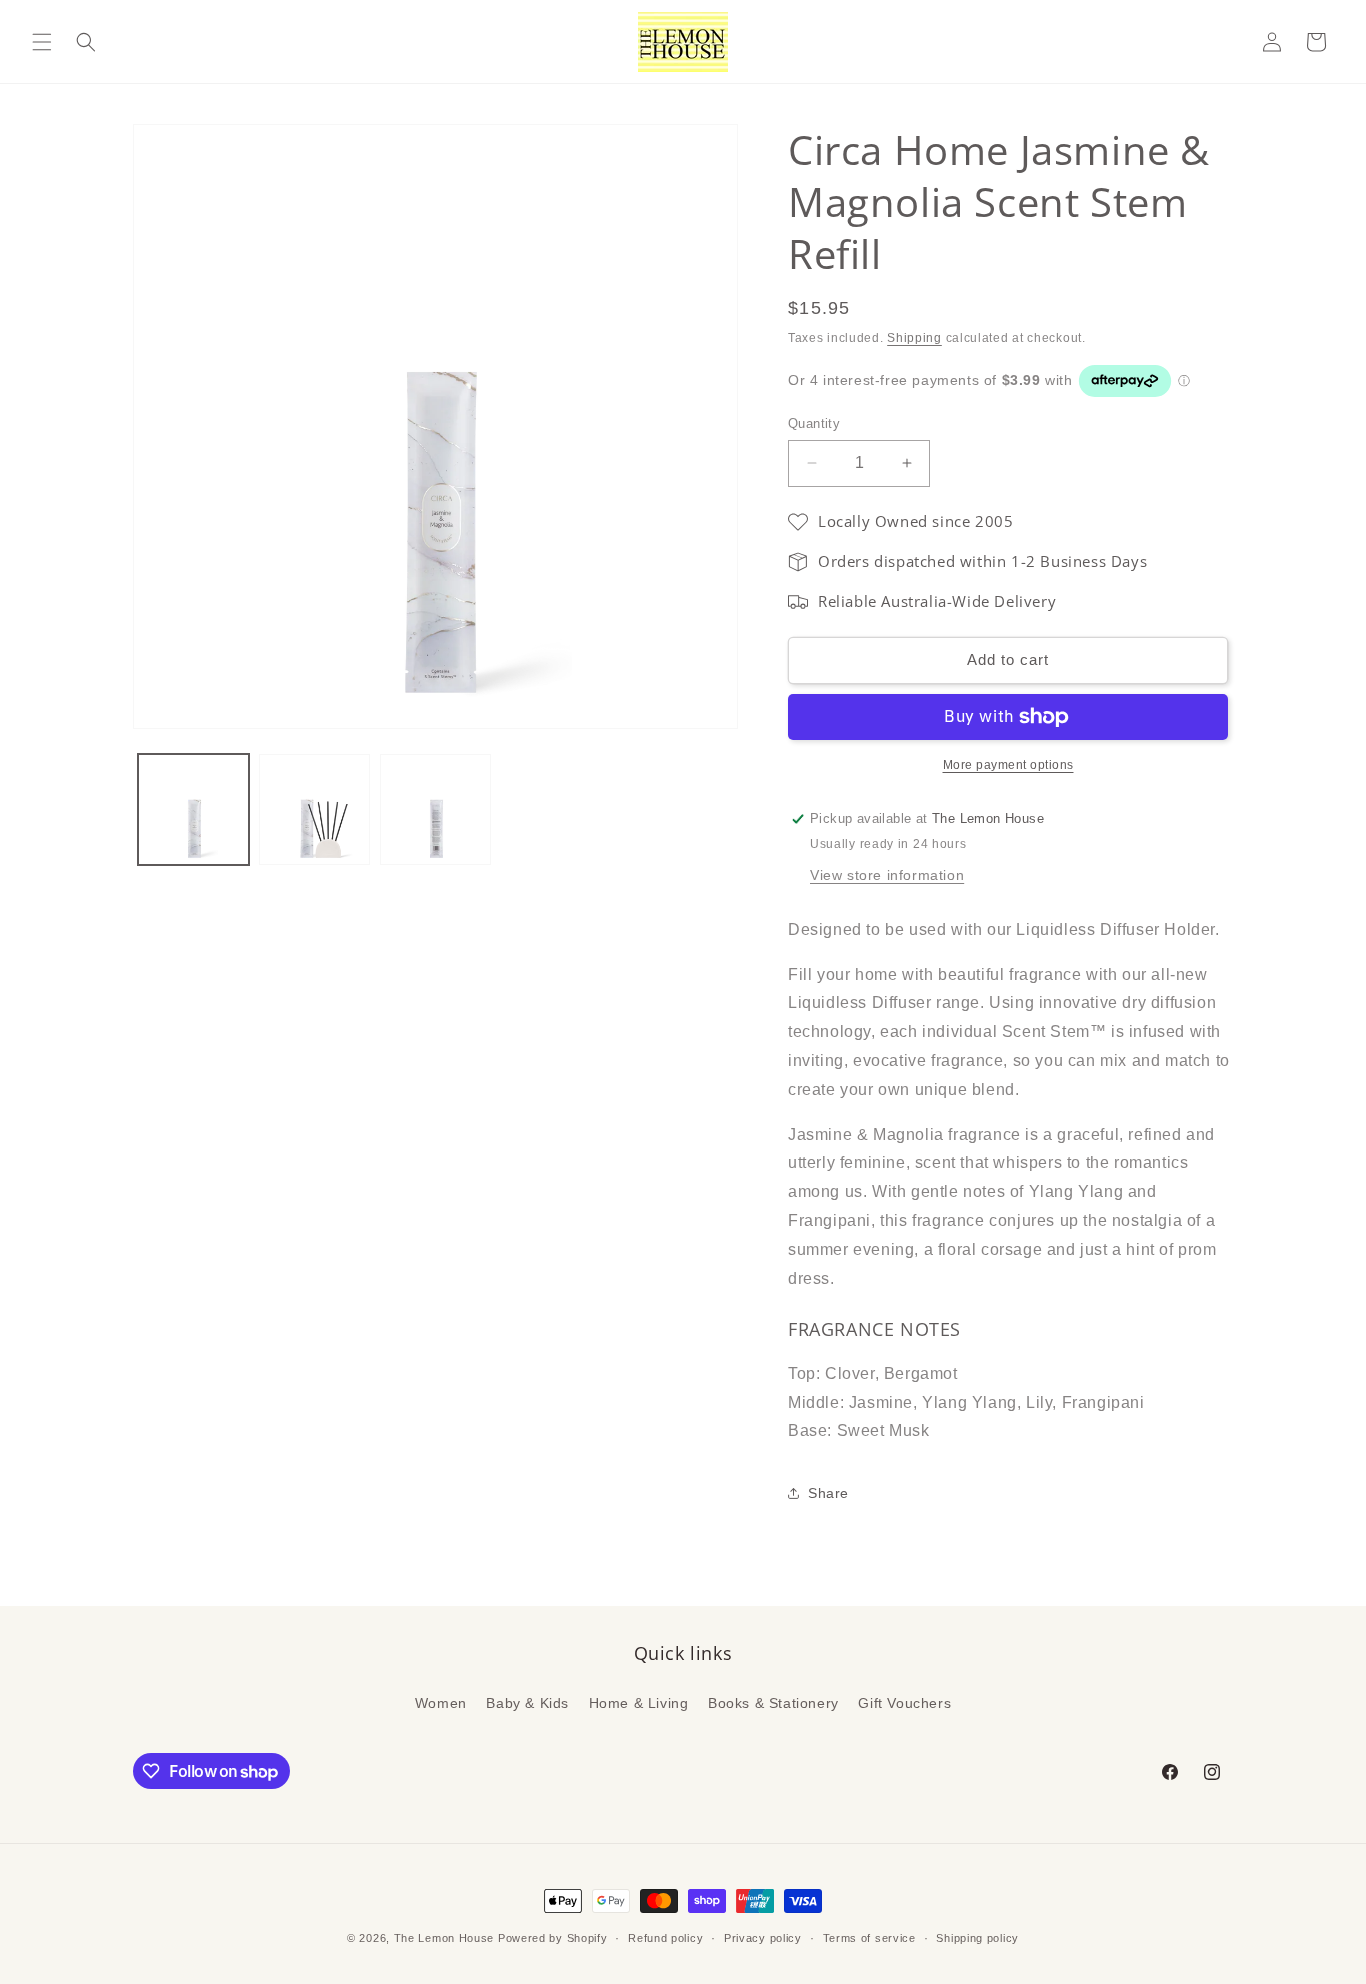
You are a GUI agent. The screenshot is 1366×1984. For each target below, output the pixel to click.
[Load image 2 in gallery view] (314, 809)
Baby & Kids (527, 1703)
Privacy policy (763, 1938)
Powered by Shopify (553, 1938)
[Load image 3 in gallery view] (435, 809)
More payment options (1008, 765)
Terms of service (869, 1938)
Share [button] (828, 1493)
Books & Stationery (773, 1703)
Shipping (914, 338)
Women (441, 1703)
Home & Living (639, 1703)
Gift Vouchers (904, 1703)
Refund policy (665, 1938)
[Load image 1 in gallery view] (193, 809)
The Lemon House (444, 1938)
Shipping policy (977, 1938)
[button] (42, 42)
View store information (887, 875)
